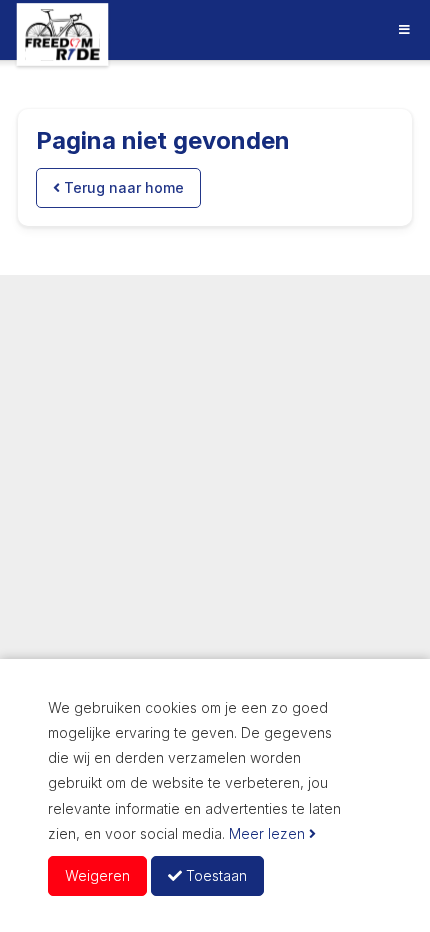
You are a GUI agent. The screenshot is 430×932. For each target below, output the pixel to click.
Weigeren (97, 875)
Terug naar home (122, 187)
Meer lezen (269, 833)
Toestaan (214, 875)
